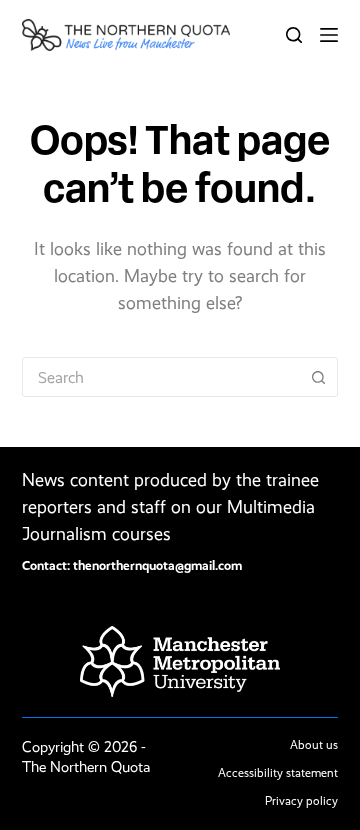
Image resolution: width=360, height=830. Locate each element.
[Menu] (329, 35)
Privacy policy (301, 801)
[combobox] (161, 377)
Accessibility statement (278, 773)
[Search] (294, 35)
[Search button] (318, 377)
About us (314, 745)
